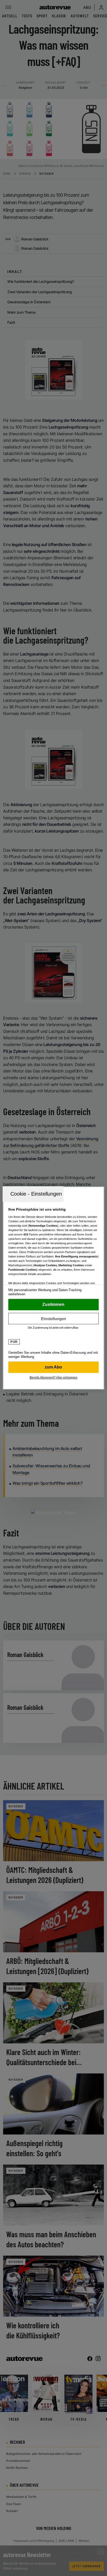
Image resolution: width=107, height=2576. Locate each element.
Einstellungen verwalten (53, 1319)
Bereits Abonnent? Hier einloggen (53, 1378)
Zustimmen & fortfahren (53, 1305)
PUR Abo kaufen (53, 1367)
